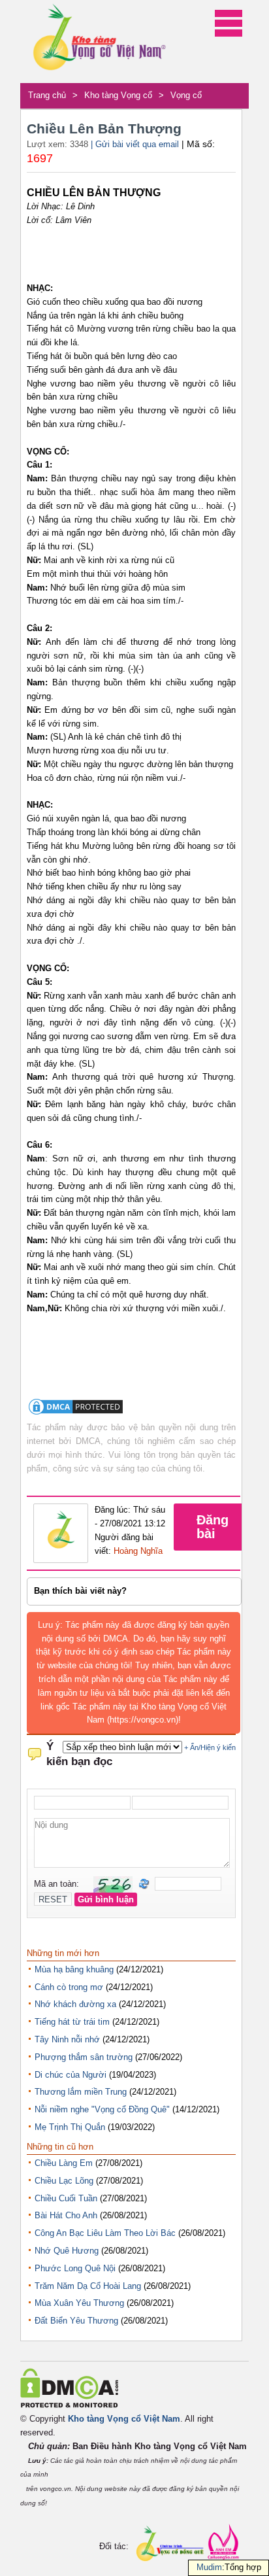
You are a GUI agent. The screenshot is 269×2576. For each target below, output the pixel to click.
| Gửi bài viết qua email (135, 144)
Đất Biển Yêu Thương (76, 2321)
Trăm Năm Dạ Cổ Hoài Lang (88, 2286)
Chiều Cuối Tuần (66, 2198)
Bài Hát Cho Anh (66, 2215)
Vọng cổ (186, 95)
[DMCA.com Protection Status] (76, 1414)
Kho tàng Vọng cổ (118, 95)
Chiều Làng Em (64, 2163)
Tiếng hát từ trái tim (72, 2022)
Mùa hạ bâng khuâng (74, 1969)
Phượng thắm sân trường (84, 2057)
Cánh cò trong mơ (69, 1987)
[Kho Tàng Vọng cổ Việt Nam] (99, 42)
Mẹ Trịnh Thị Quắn (70, 2127)
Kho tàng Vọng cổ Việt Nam (124, 2419)
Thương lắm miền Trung (81, 2092)
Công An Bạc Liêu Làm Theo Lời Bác (105, 2233)
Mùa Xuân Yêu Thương (79, 2303)
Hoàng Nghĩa (138, 1551)
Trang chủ (47, 95)
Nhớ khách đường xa (75, 2004)
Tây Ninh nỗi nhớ (67, 2039)
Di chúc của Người (71, 2075)
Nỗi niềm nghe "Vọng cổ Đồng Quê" (102, 2109)
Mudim (209, 2567)
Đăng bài (213, 1527)
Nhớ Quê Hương (67, 2251)
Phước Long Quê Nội (75, 2268)
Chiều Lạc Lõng (64, 2181)
